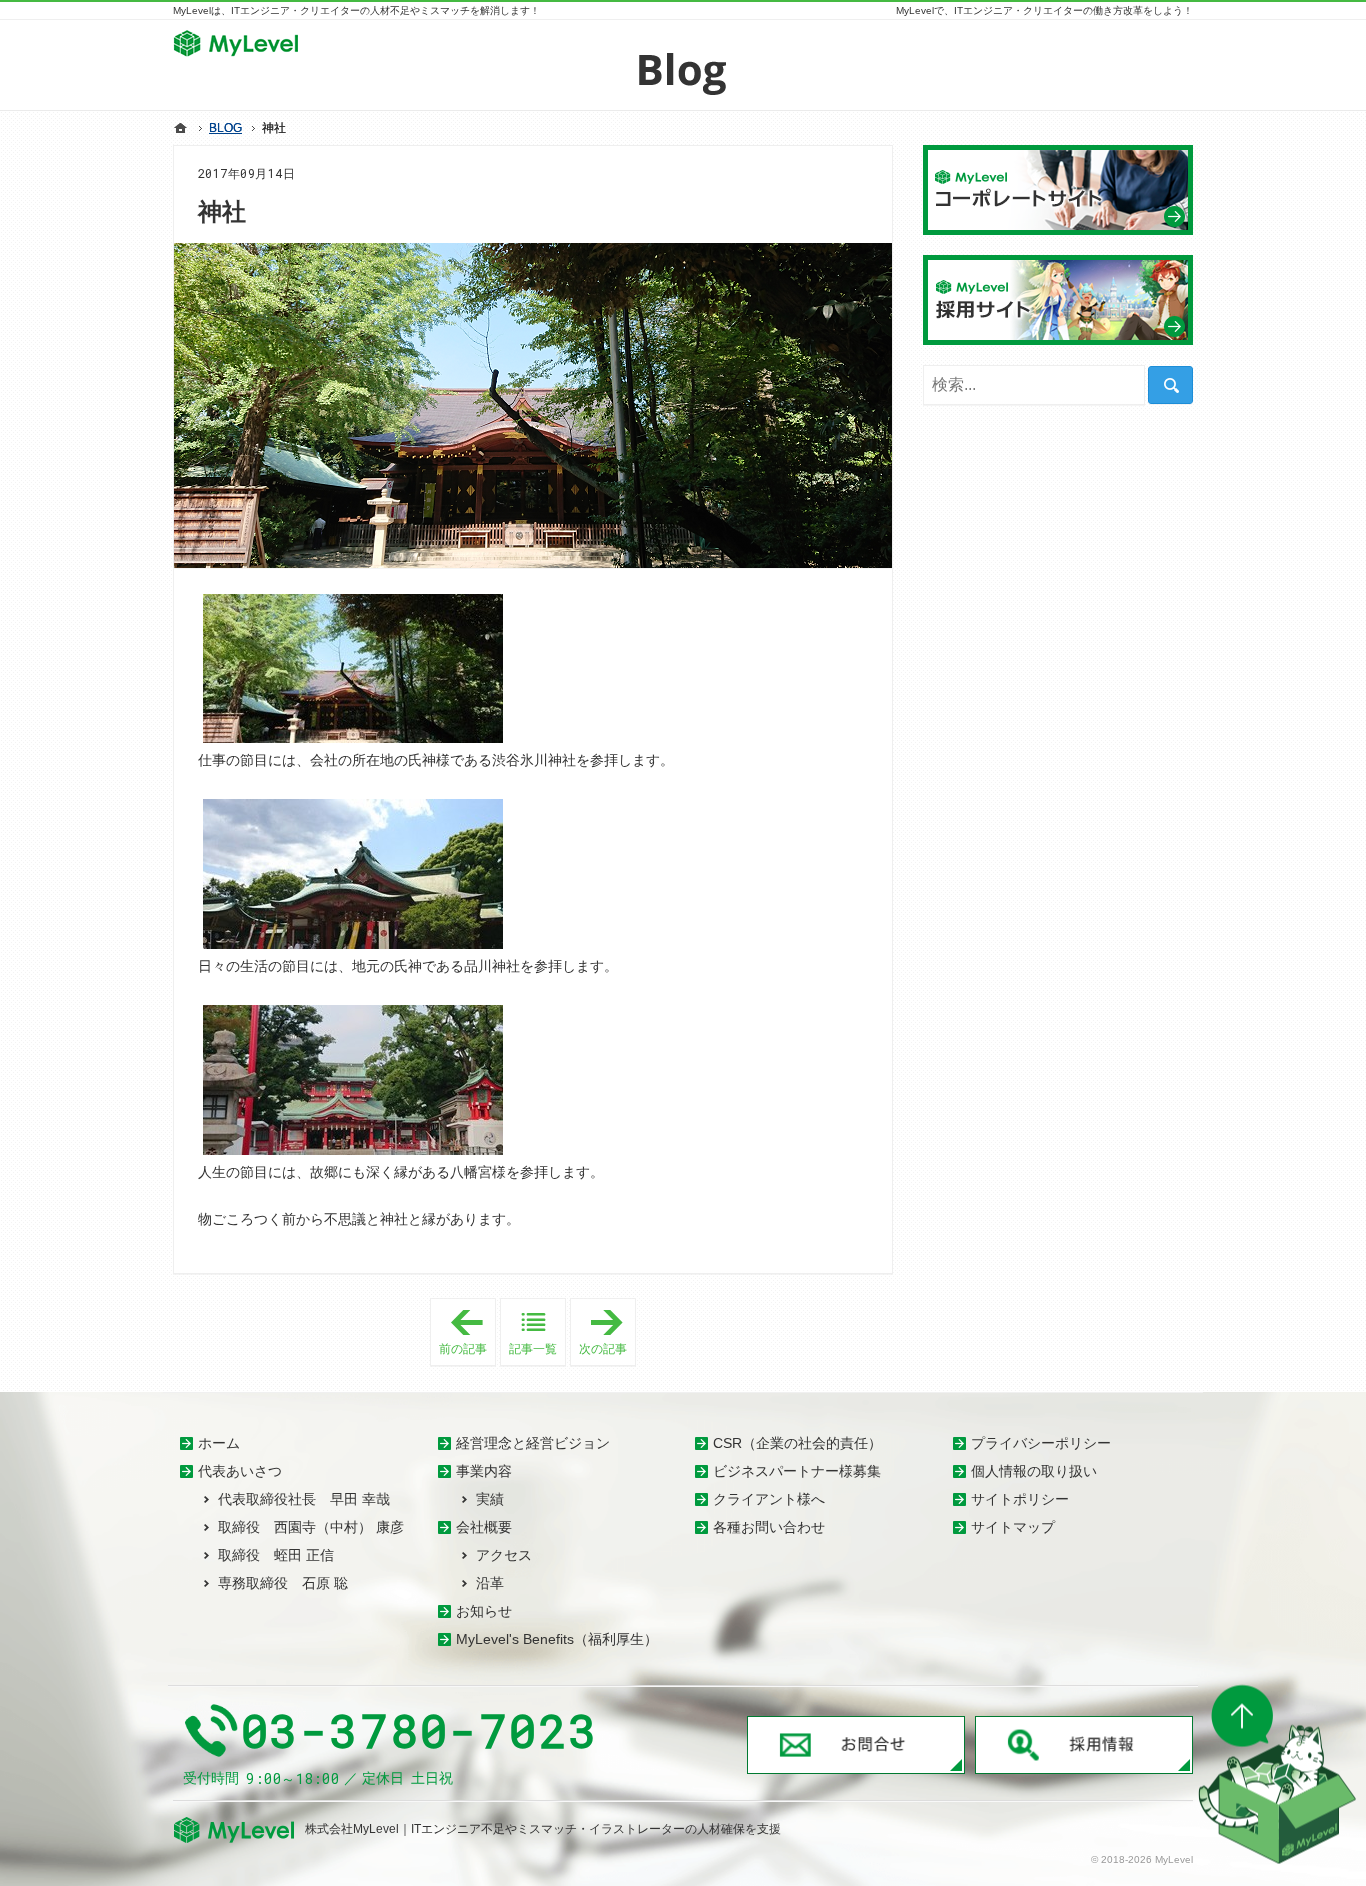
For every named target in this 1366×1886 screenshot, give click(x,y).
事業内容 (484, 1471)
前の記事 (467, 1333)
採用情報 (1084, 1745)
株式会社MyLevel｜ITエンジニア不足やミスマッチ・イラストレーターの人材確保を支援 (543, 1829)
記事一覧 (533, 1349)
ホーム (219, 1443)
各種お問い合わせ (769, 1527)
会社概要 (484, 1527)
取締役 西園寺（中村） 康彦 (311, 1527)
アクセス (504, 1555)
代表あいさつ (240, 1471)
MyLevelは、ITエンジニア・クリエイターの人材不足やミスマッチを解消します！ (356, 10)
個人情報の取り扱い (1034, 1471)
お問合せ (856, 1745)
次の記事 (607, 1333)
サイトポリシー (1020, 1499)
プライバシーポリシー (1041, 1443)
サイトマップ (1013, 1527)
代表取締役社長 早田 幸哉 (304, 1499)
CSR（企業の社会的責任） (797, 1443)
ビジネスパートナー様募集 (797, 1471)
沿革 (490, 1583)
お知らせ (484, 1611)
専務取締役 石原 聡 (283, 1583)
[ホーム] (181, 128)
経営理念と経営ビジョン (533, 1443)
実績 (490, 1499)
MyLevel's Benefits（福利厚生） (557, 1639)
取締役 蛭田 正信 (276, 1555)
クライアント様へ (769, 1499)
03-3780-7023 (420, 1731)
